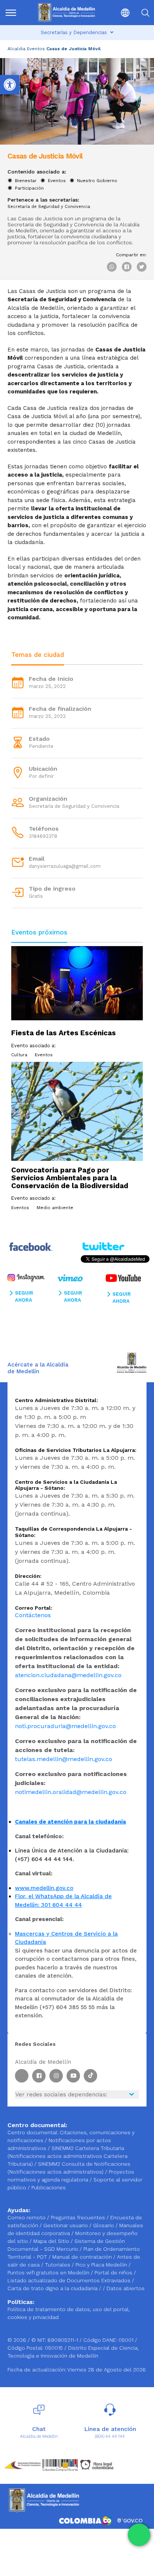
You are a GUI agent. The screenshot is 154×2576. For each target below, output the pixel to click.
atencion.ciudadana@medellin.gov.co (68, 1675)
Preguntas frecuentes (79, 2217)
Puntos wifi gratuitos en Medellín (49, 2273)
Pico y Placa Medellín (102, 2265)
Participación (29, 188)
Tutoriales (58, 2265)
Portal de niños (114, 2273)
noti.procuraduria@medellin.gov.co (65, 1726)
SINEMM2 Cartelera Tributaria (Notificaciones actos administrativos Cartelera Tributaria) (67, 2156)
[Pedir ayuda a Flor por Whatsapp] (139, 2535)
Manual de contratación (83, 2257)
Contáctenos (33, 1615)
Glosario (104, 2225)
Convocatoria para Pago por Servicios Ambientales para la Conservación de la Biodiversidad (70, 1178)
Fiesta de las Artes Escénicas (64, 1033)
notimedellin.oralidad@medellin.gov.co (71, 1792)
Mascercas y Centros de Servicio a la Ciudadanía (66, 1938)
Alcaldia (16, 49)
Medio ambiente (55, 1208)
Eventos (36, 49)
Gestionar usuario (66, 2225)
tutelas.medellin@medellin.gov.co (64, 1759)
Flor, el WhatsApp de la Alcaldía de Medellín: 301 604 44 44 (63, 1901)
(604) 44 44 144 (110, 2436)
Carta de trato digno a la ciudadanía (53, 2288)
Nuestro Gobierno (97, 181)
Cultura (19, 1055)
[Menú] (14, 13)
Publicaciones (49, 2187)
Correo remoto (27, 2217)
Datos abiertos (126, 2288)
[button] (120, 13)
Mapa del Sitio (52, 2241)
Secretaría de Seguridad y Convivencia (49, 207)
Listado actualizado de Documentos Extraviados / (71, 2280)
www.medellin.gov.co (44, 1888)
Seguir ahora (24, 1297)
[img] (11, 13)
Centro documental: (33, 2132)
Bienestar (26, 181)
